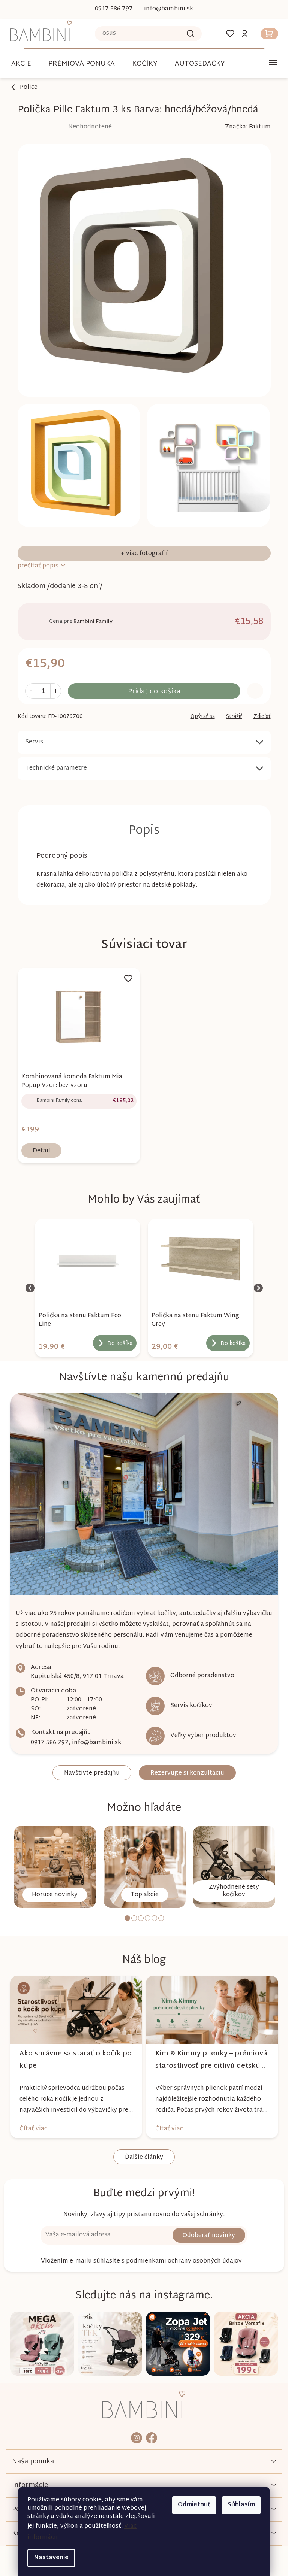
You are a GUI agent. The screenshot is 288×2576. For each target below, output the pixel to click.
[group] (85, 1288)
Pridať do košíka (151, 692)
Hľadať (187, 34)
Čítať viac (30, 2129)
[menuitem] (79, 64)
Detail (38, 1151)
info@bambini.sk (94, 1743)
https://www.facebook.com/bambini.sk (149, 2438)
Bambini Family (90, 622)
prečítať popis (35, 566)
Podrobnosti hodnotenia (62, 127)
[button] (85, 1340)
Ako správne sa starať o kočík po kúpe (73, 2060)
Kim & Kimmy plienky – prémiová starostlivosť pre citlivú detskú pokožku (209, 2060)
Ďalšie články (141, 2157)
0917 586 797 (47, 1743)
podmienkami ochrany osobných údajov (181, 2261)
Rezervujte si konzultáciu (184, 1773)
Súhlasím (239, 2505)
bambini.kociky (134, 2438)
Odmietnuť (191, 2505)
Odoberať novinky (206, 2236)
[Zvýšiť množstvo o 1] (53, 691)
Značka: (245, 127)
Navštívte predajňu (89, 1773)
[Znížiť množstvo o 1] (28, 691)
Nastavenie (49, 2558)
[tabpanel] (52, 1867)
